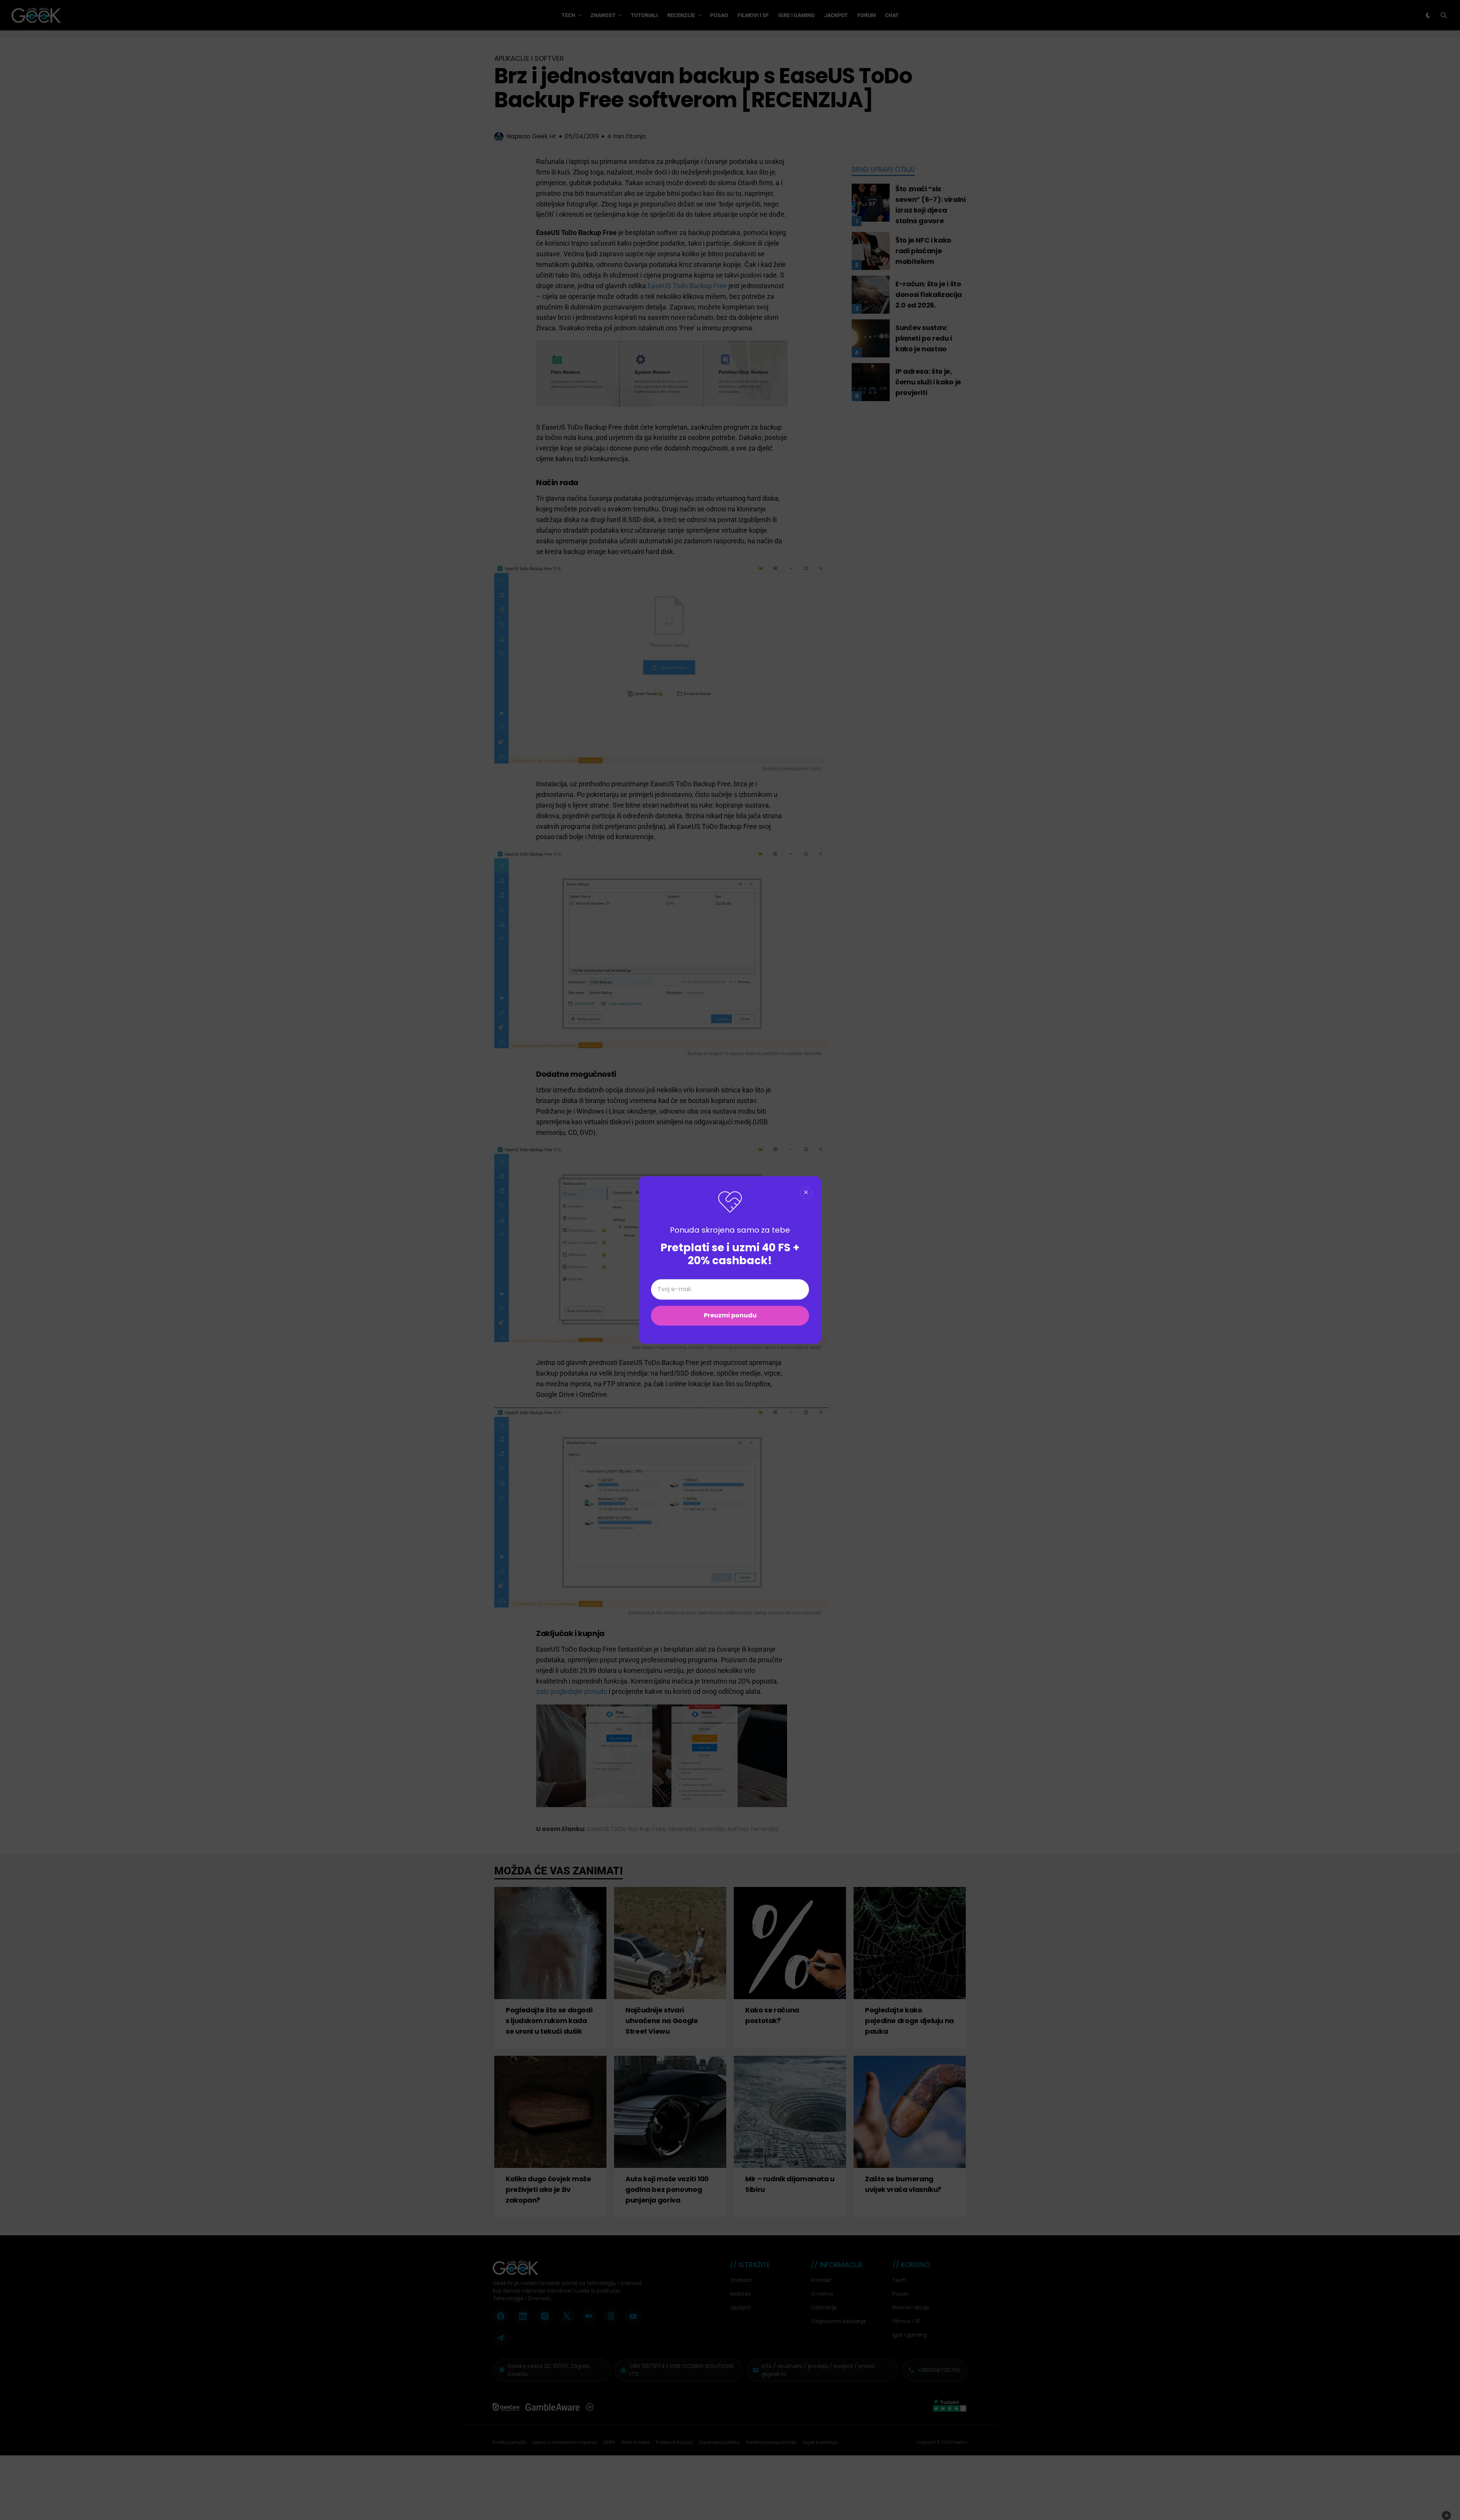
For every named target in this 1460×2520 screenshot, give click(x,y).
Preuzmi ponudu (730, 1316)
